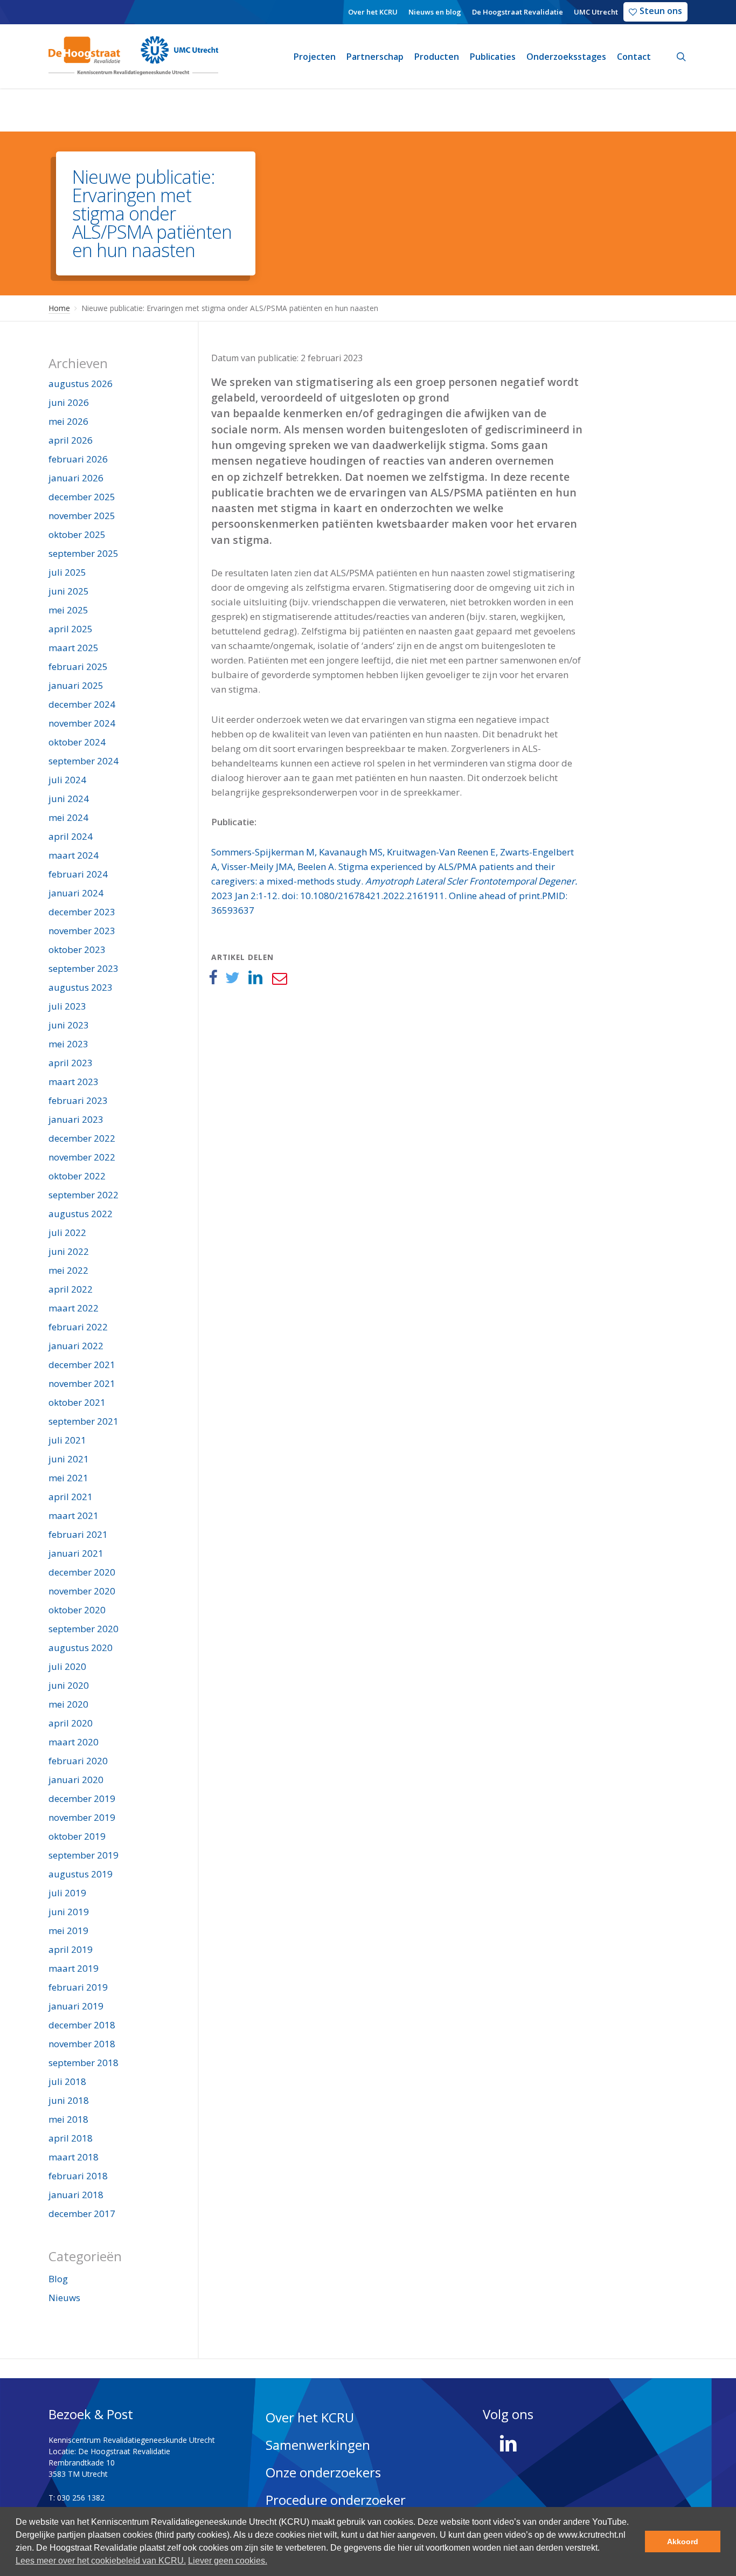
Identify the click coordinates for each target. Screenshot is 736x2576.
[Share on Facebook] (213, 978)
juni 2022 (69, 1251)
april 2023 (71, 1063)
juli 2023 (67, 1006)
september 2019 (84, 1855)
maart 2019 (74, 1968)
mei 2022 (68, 1270)
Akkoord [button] (683, 2542)
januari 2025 (76, 685)
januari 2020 (76, 1780)
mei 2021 (68, 1478)
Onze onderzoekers (323, 2472)
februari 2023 (78, 1100)
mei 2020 (68, 1704)
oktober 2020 (77, 1610)
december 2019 (82, 1798)
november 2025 (82, 516)
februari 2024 (78, 874)
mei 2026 (68, 421)
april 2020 (71, 1723)
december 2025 (82, 497)
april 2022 (71, 1289)
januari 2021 (76, 1553)
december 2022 (82, 1138)
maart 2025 (74, 648)
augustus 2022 (81, 1214)
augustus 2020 (81, 1648)
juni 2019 (69, 1912)
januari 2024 (76, 893)
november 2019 (82, 1817)
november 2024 (82, 723)
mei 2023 (68, 1044)
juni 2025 (69, 591)
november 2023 (82, 931)
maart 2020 (74, 1742)
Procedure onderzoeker (336, 2500)
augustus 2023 (81, 987)
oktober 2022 (77, 1176)
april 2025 (71, 629)
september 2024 (84, 761)
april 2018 (71, 2138)
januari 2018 (76, 2195)
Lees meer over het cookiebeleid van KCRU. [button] (101, 2561)
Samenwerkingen (318, 2445)
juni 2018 (69, 2100)
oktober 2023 (77, 949)
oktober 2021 (77, 1402)
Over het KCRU (310, 2417)
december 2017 (82, 2214)
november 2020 (82, 1591)
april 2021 (71, 1497)
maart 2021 (74, 1515)
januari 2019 (76, 2006)
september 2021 (84, 1421)
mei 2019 (68, 1931)
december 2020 (82, 1572)
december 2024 (82, 704)
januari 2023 (76, 1119)
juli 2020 (67, 1666)
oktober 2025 (77, 534)
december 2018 (82, 2025)
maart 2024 (74, 855)
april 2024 (71, 836)
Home (59, 308)
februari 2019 (78, 1987)
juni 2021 (69, 1459)
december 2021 (82, 1365)
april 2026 (71, 440)
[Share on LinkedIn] (256, 978)
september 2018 (84, 2063)
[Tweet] (232, 978)
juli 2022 (67, 1232)
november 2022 (82, 1157)
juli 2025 (67, 572)
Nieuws (64, 2298)
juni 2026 (69, 402)
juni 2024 (69, 799)
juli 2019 (67, 1893)
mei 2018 (68, 2119)
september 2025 (84, 553)
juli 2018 (67, 2081)
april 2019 (71, 1949)
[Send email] (279, 978)
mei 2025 (68, 610)
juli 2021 (67, 1440)
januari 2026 (76, 478)
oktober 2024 (77, 742)
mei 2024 (68, 817)
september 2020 (84, 1629)
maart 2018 (74, 2157)
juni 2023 (69, 1025)
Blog (58, 2279)
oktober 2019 (77, 1836)
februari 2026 (78, 459)
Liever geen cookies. (228, 2561)
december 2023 (82, 912)
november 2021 (82, 1383)
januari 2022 (76, 1346)
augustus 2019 (81, 1874)
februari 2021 (78, 1534)
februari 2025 (78, 667)
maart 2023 (74, 1082)
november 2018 (82, 2044)
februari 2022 (78, 1327)
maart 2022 (74, 1308)
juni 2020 (69, 1685)
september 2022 (84, 1195)
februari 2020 (78, 1761)
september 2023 (84, 968)
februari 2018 (78, 2176)
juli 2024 (67, 780)
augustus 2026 (81, 384)
